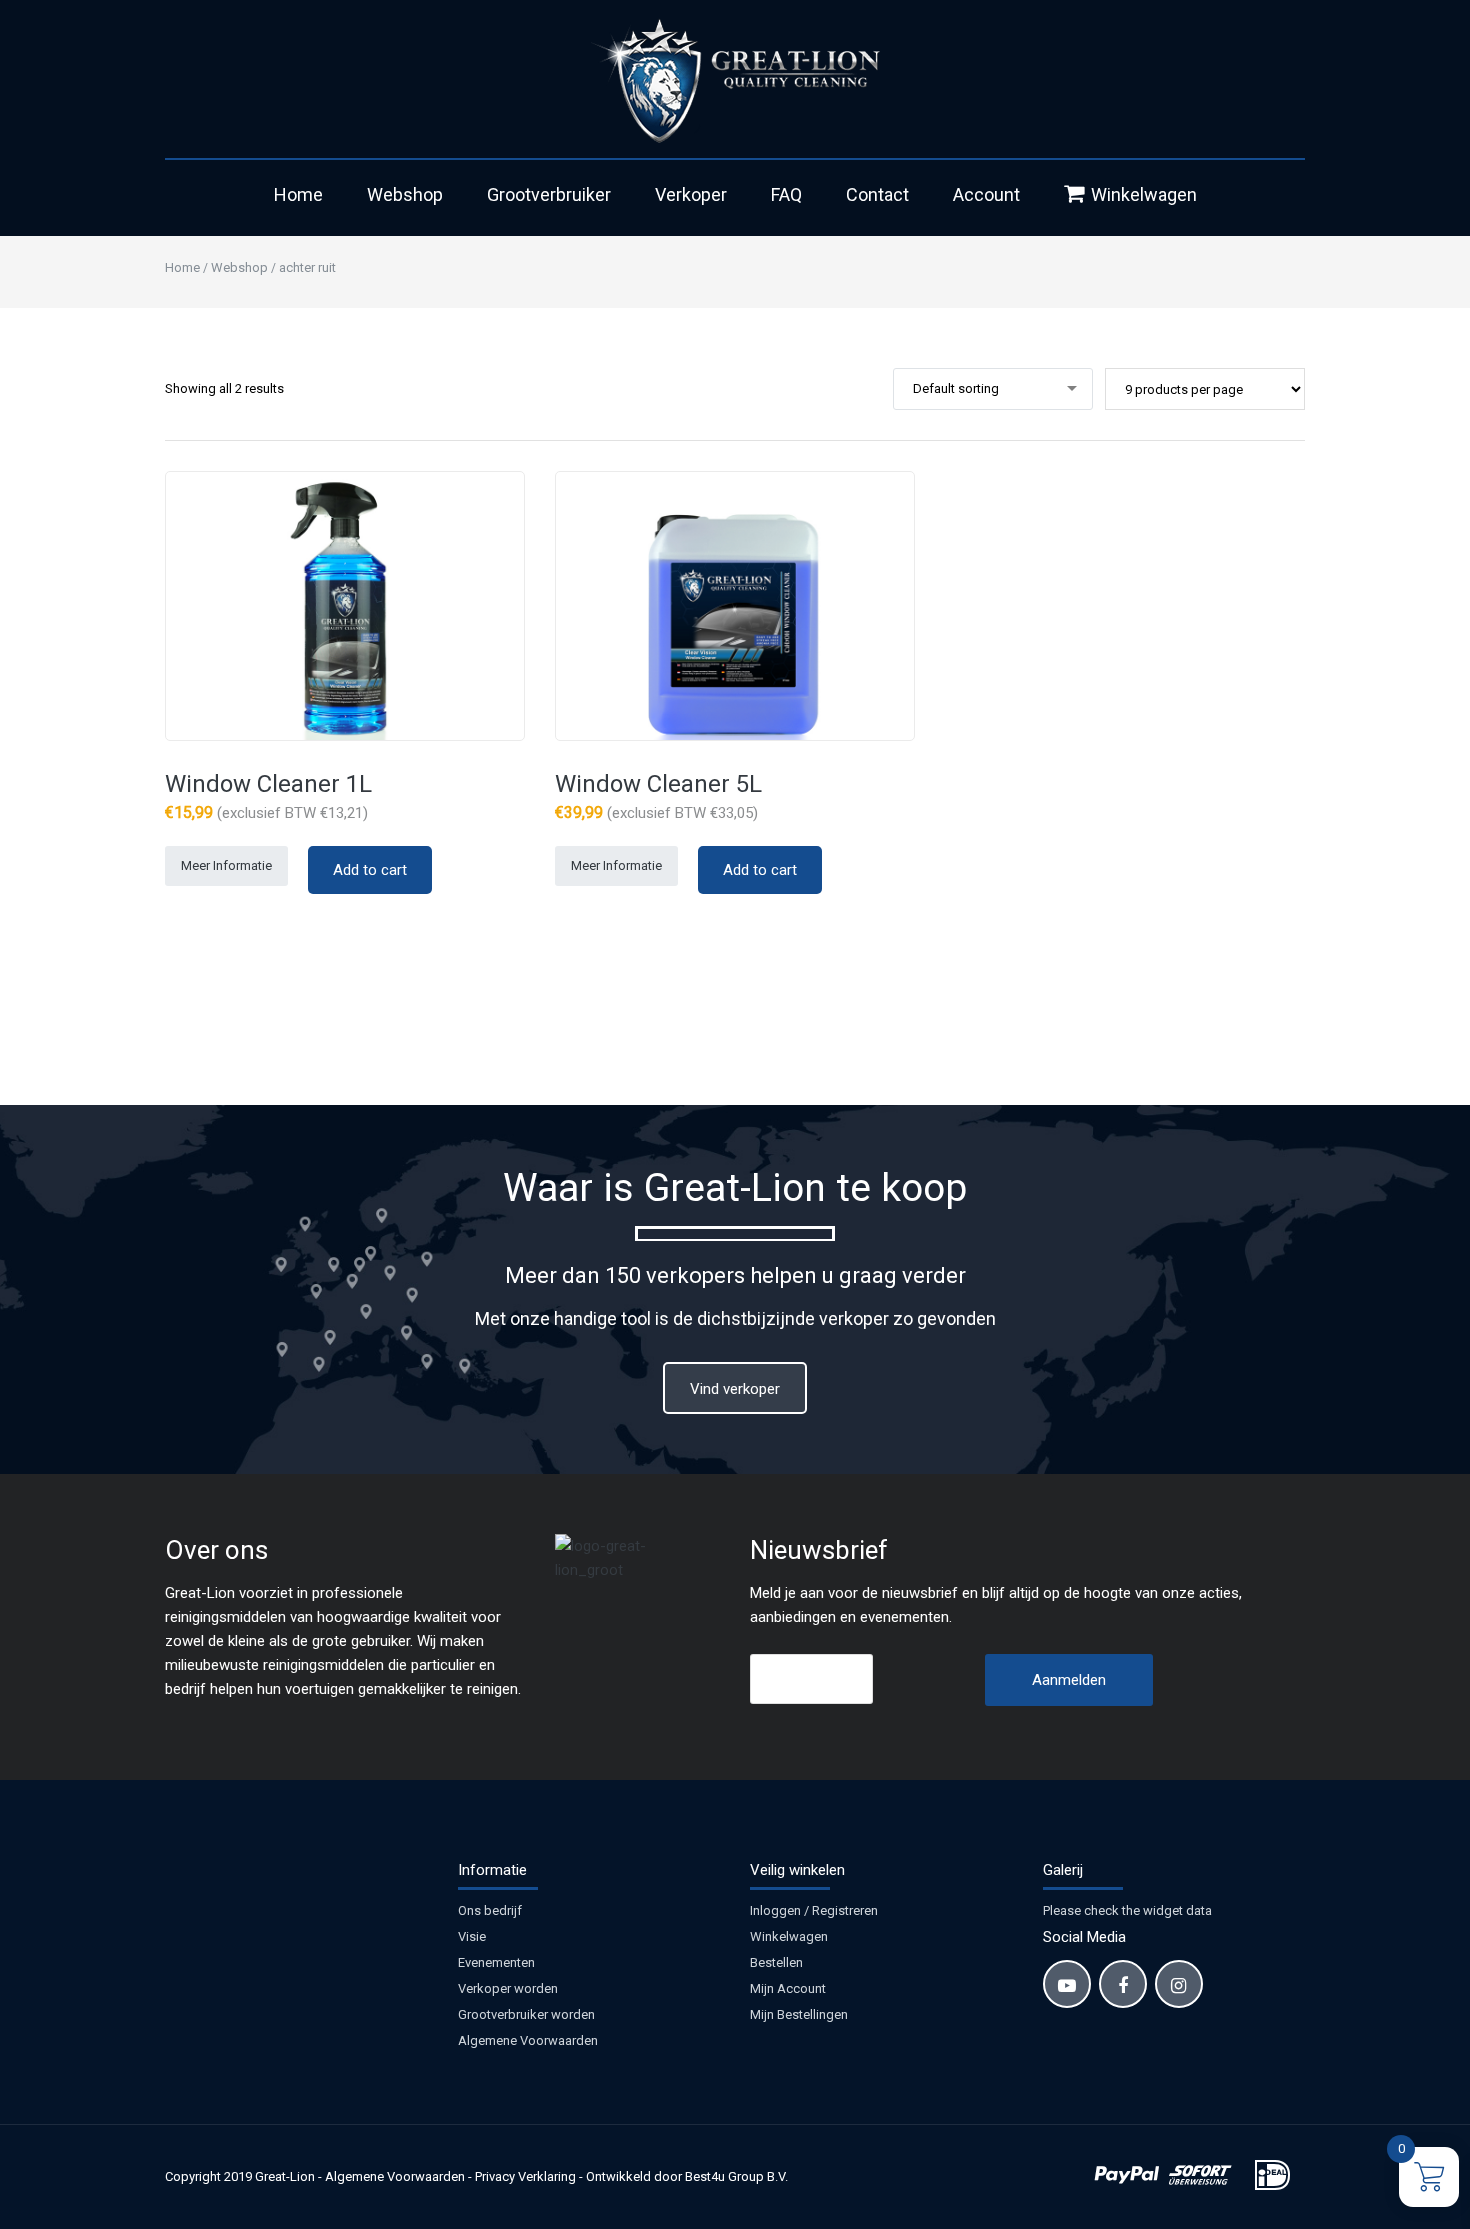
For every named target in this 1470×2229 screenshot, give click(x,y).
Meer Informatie (226, 865)
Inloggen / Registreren (814, 1910)
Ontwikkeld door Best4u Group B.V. (687, 2176)
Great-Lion (285, 2176)
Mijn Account (788, 1988)
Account (986, 194)
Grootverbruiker (549, 194)
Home (298, 194)
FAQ (786, 194)
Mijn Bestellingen (799, 2014)
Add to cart (370, 870)
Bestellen (776, 1962)
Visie (472, 1936)
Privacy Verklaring (525, 2176)
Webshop (405, 194)
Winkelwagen (1144, 194)
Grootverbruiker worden (526, 2014)
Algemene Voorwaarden (528, 2040)
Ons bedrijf (490, 1910)
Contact (877, 194)
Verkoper (691, 194)
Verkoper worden (508, 1988)
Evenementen (496, 1962)
